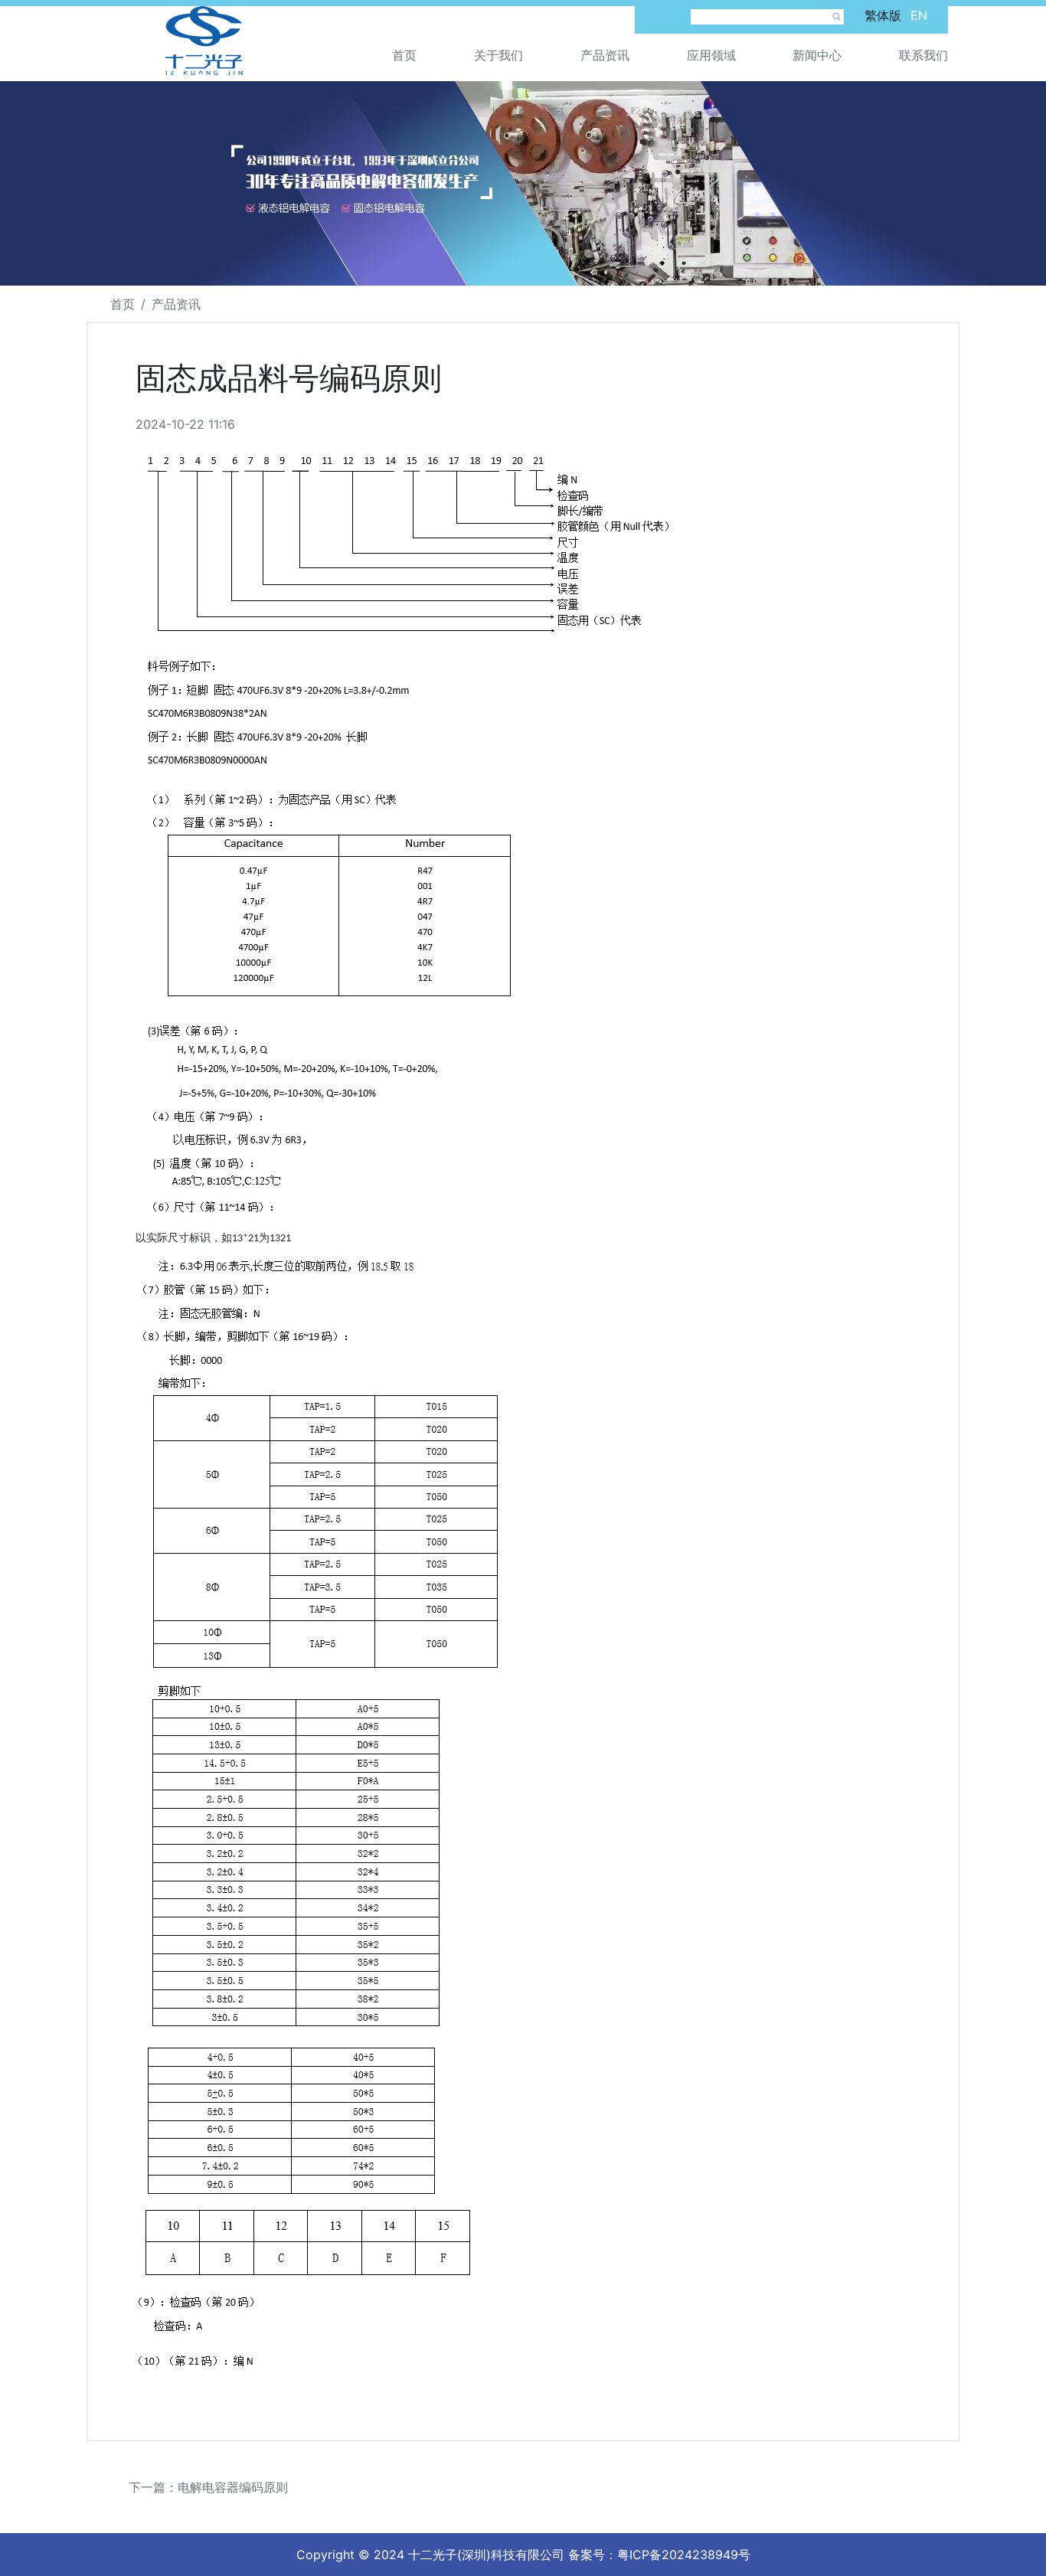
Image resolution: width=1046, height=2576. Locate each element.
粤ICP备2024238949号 (684, 2555)
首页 (404, 55)
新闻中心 (817, 55)
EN (919, 15)
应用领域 (711, 55)
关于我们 (498, 55)
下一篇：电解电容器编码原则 (208, 2487)
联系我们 (923, 55)
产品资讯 (605, 55)
